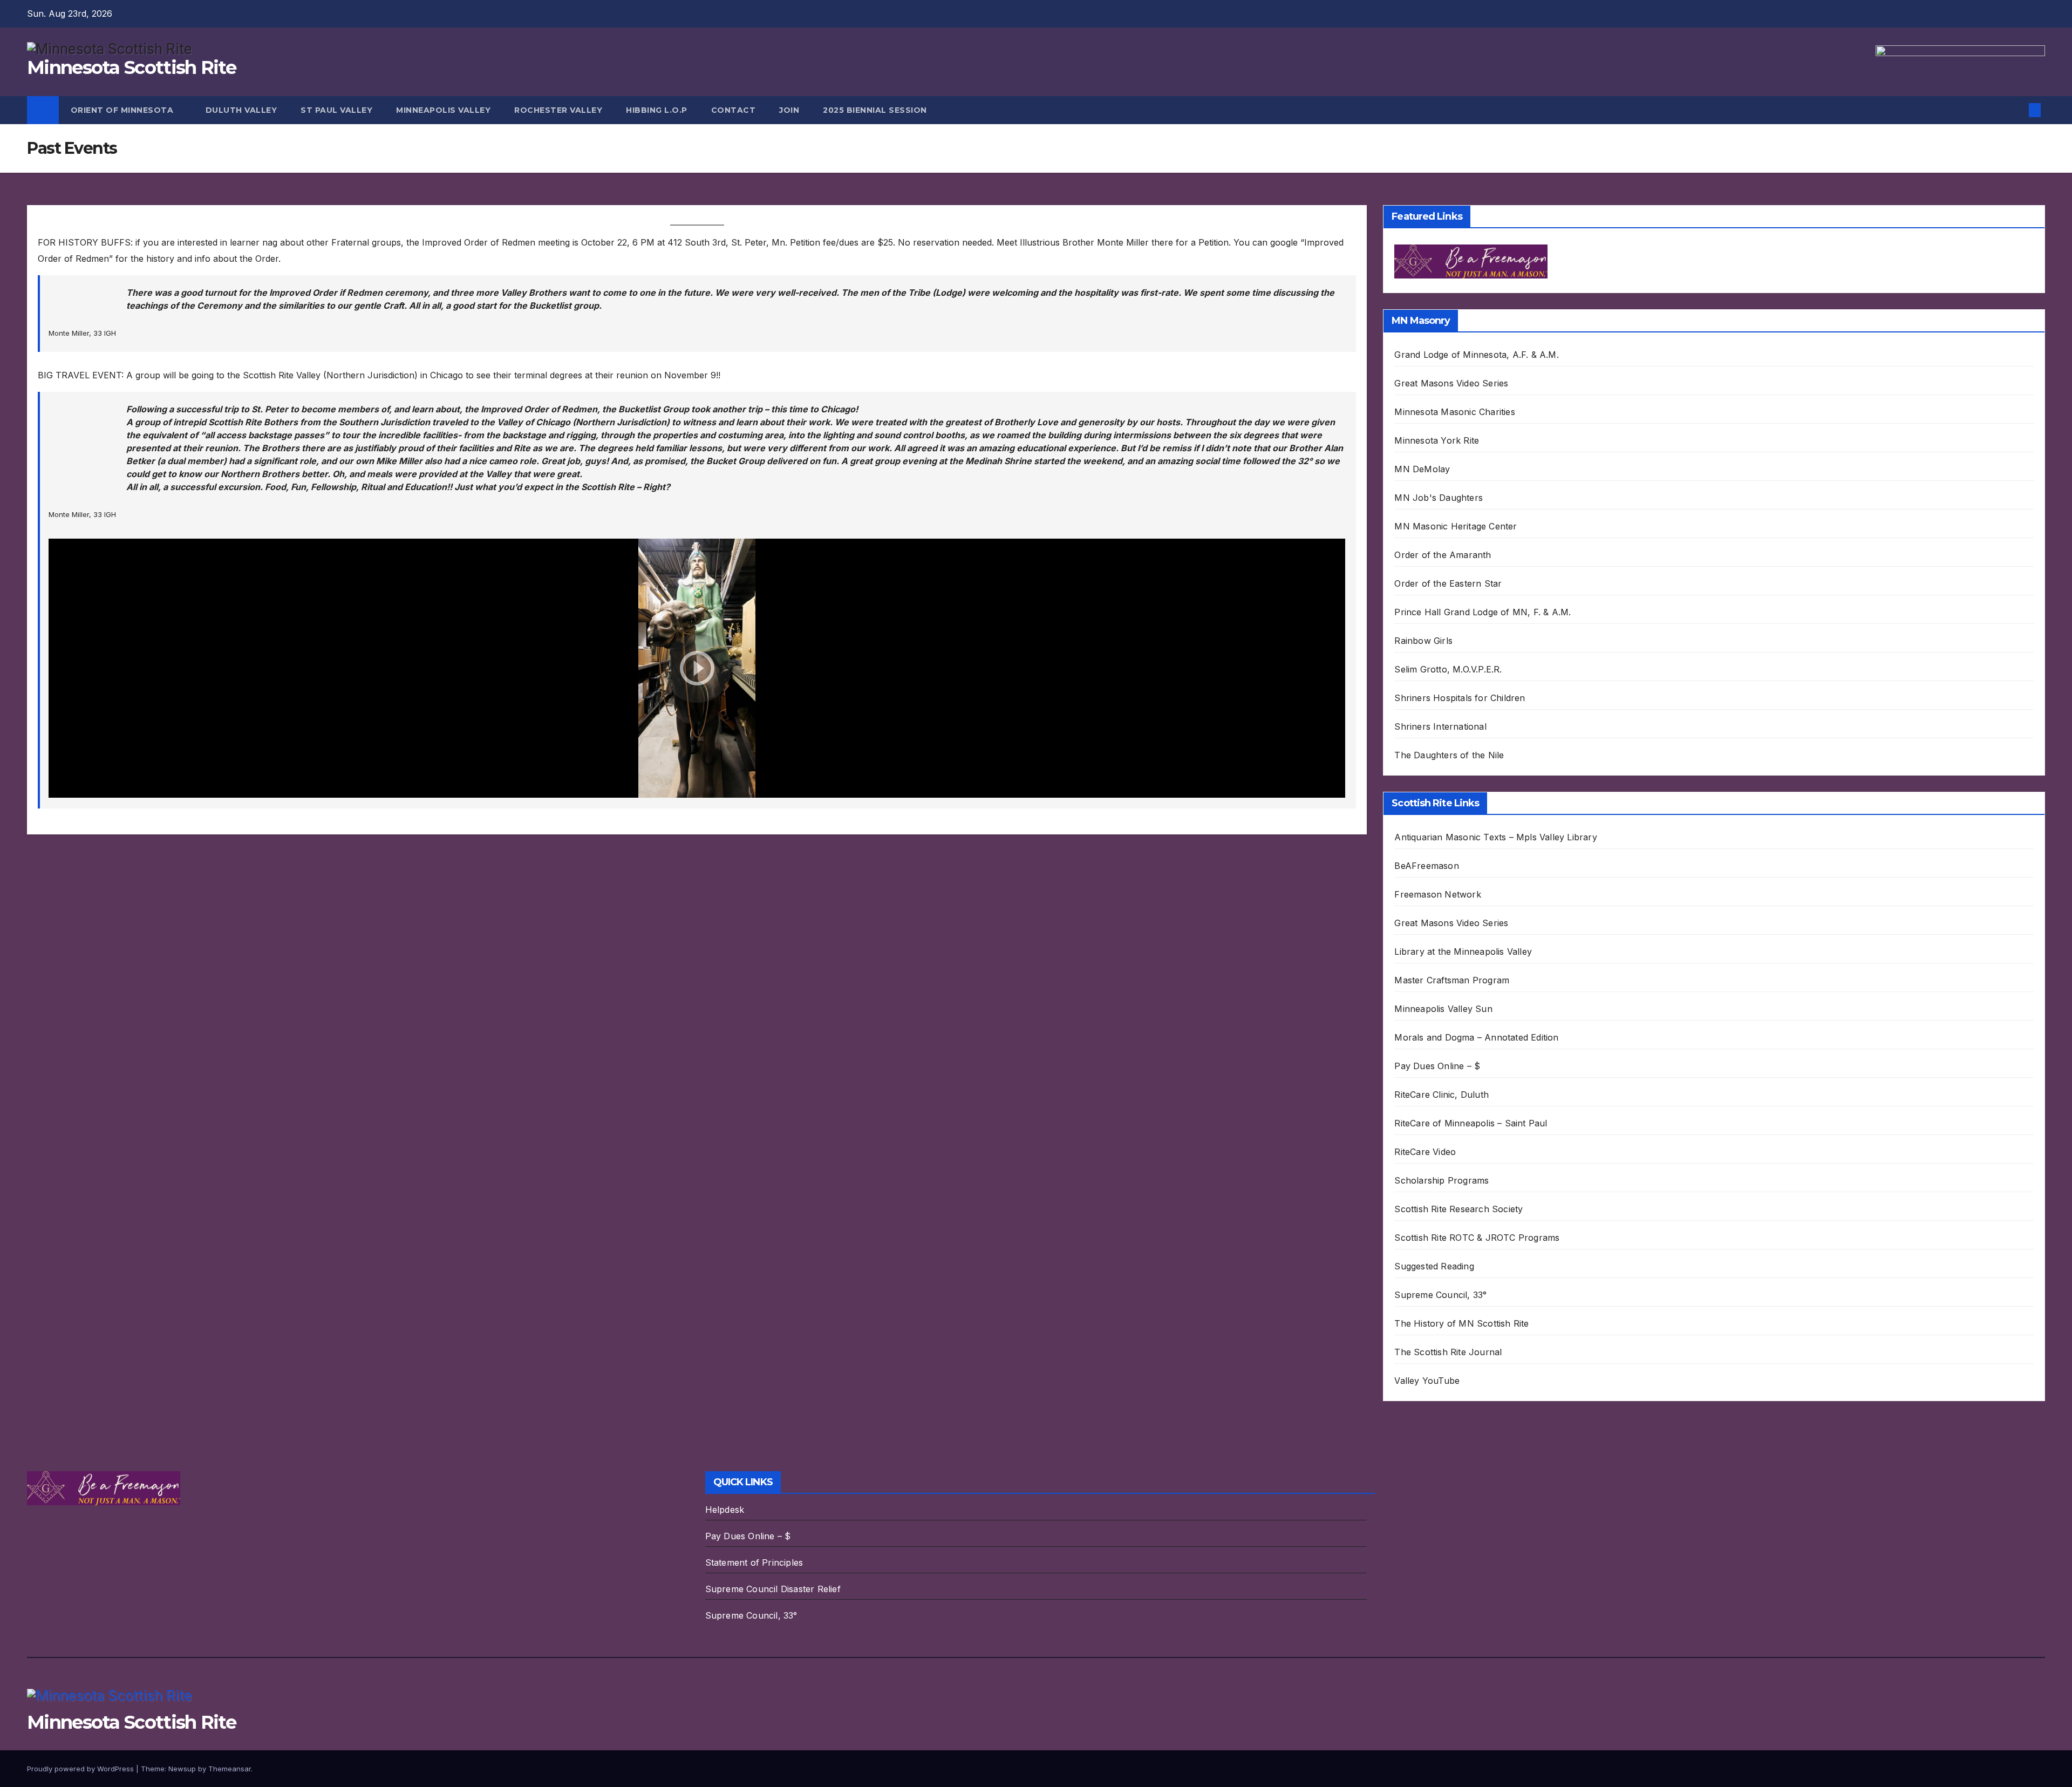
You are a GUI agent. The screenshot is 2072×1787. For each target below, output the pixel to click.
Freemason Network (1437, 894)
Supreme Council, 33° (1440, 1295)
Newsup (182, 1769)
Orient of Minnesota (123, 110)
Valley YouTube (1427, 1381)
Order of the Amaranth (1443, 555)
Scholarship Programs (1441, 1180)
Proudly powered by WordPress (81, 1769)
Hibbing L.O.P (657, 110)
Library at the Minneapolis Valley (1463, 952)
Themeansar (230, 1769)
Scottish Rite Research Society (1458, 1209)
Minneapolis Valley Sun (1443, 1009)
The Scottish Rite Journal (1448, 1352)
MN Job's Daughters (1439, 498)
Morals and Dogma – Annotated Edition (1476, 1037)
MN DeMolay (1422, 469)
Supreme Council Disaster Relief (773, 1589)
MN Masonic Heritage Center (1456, 526)
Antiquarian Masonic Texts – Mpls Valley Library (1495, 837)
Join (789, 110)
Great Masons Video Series (1451, 383)
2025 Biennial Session (875, 110)
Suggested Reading (1434, 1266)
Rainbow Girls (1423, 641)
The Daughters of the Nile (1449, 755)
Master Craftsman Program (1452, 980)
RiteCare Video (1425, 1152)
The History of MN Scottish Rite (1461, 1323)
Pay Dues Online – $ (1437, 1066)
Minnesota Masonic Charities (1454, 412)
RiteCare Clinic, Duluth (1441, 1095)
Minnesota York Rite (1437, 440)
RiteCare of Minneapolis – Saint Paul (1471, 1123)
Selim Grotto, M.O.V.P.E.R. (1448, 669)
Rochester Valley (558, 110)
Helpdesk (725, 1510)
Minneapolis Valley (443, 110)
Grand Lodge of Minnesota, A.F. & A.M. (1476, 355)
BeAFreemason (1426, 866)
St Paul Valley (336, 110)
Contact (734, 110)
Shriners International (1440, 726)
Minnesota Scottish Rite (131, 67)
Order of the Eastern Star (1448, 583)
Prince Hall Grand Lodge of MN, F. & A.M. (1483, 612)
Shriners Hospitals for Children (1460, 698)
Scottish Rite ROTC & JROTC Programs (1477, 1238)
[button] (2017, 110)
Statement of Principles (754, 1562)
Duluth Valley (241, 110)
